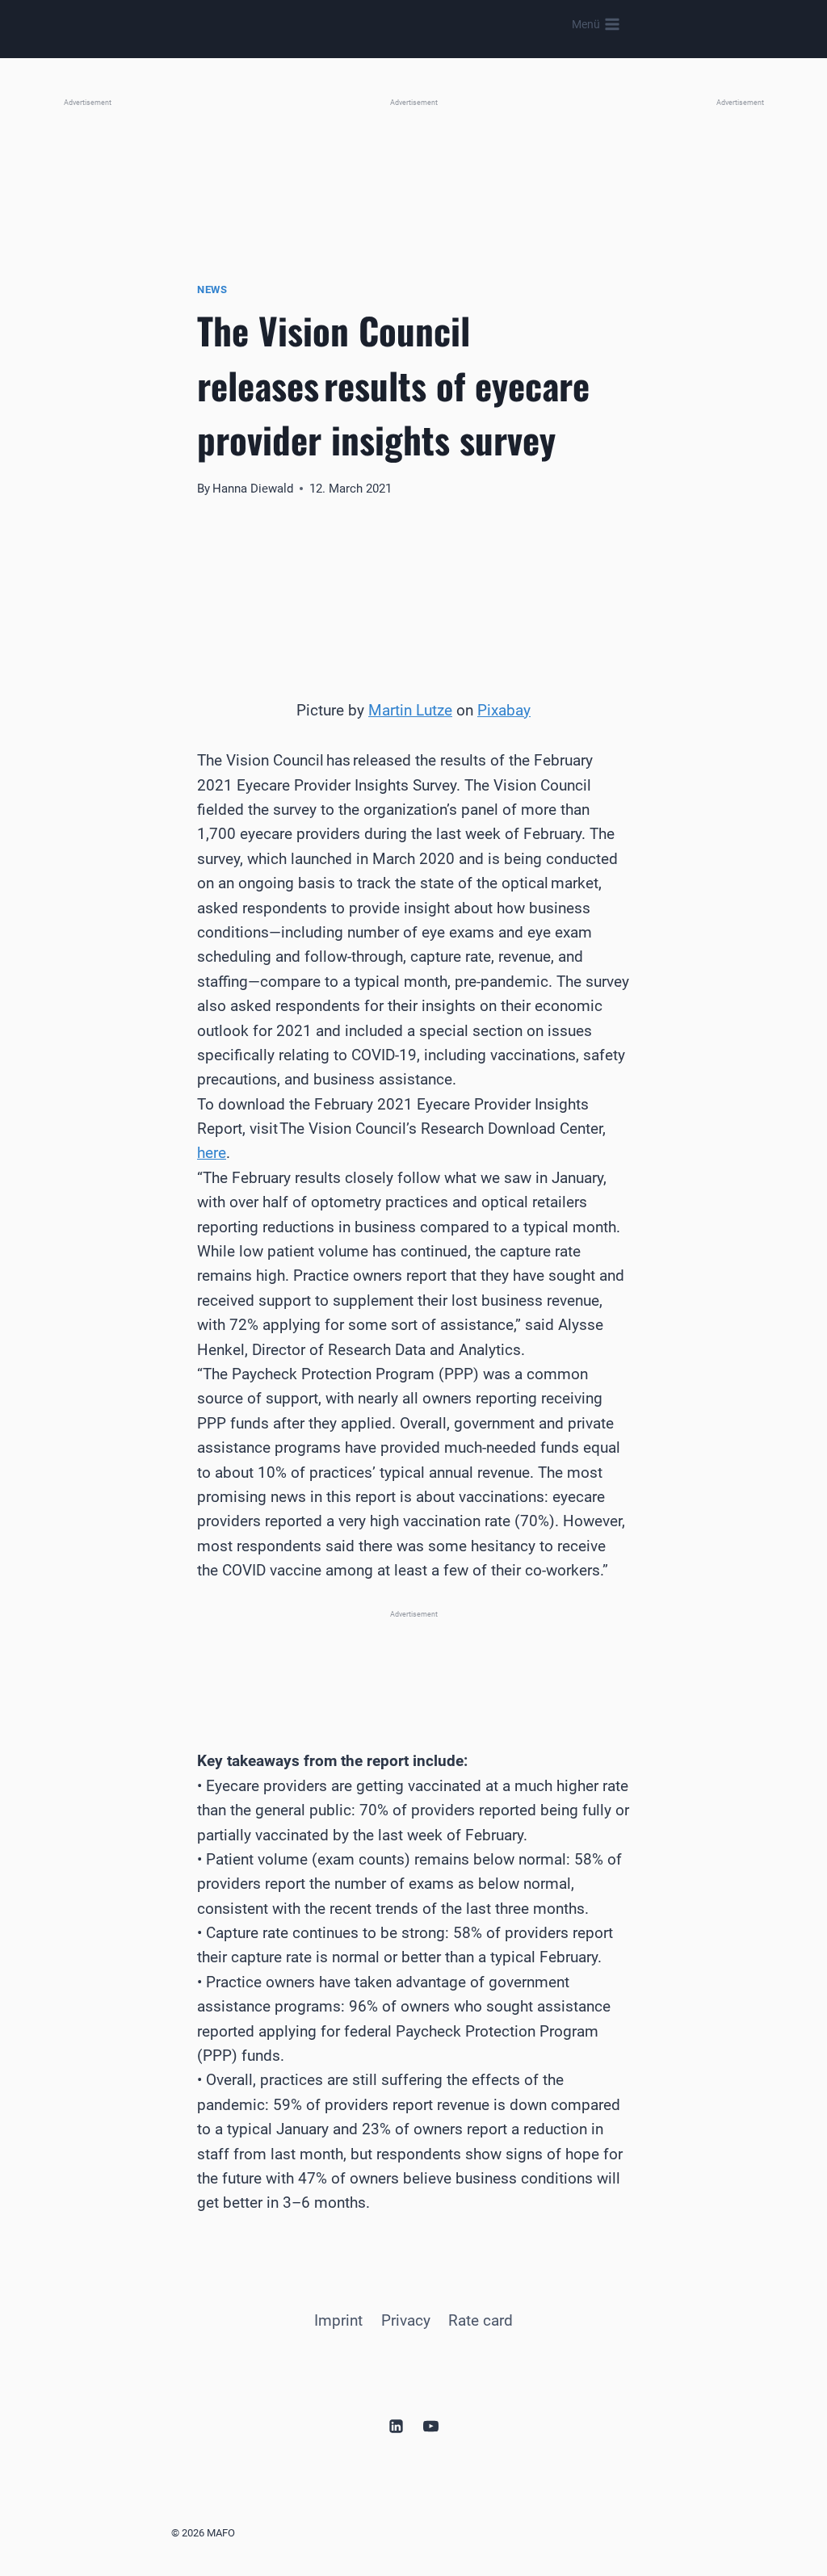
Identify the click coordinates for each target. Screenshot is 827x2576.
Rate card (481, 2320)
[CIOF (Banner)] (87, 350)
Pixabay (504, 710)
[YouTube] (431, 2427)
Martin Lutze (410, 710)
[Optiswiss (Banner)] (413, 168)
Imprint (338, 2320)
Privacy (406, 2320)
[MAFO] (418, 25)
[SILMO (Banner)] (740, 350)
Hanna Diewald (253, 489)
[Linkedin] (396, 2427)
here (212, 1153)
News (212, 289)
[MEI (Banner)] (413, 1661)
